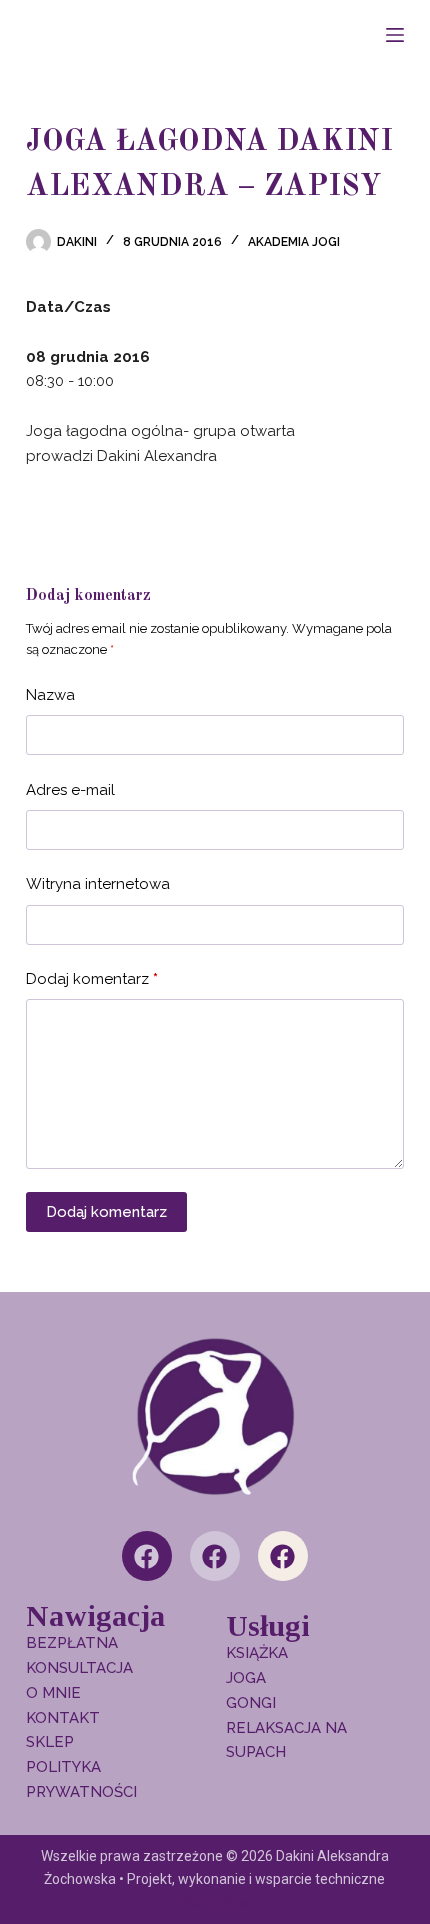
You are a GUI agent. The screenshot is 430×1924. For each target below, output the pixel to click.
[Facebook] (147, 1556)
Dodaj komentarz (92, 979)
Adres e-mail (70, 790)
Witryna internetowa (98, 884)
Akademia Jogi (294, 242)
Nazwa (50, 695)
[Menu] (395, 35)
